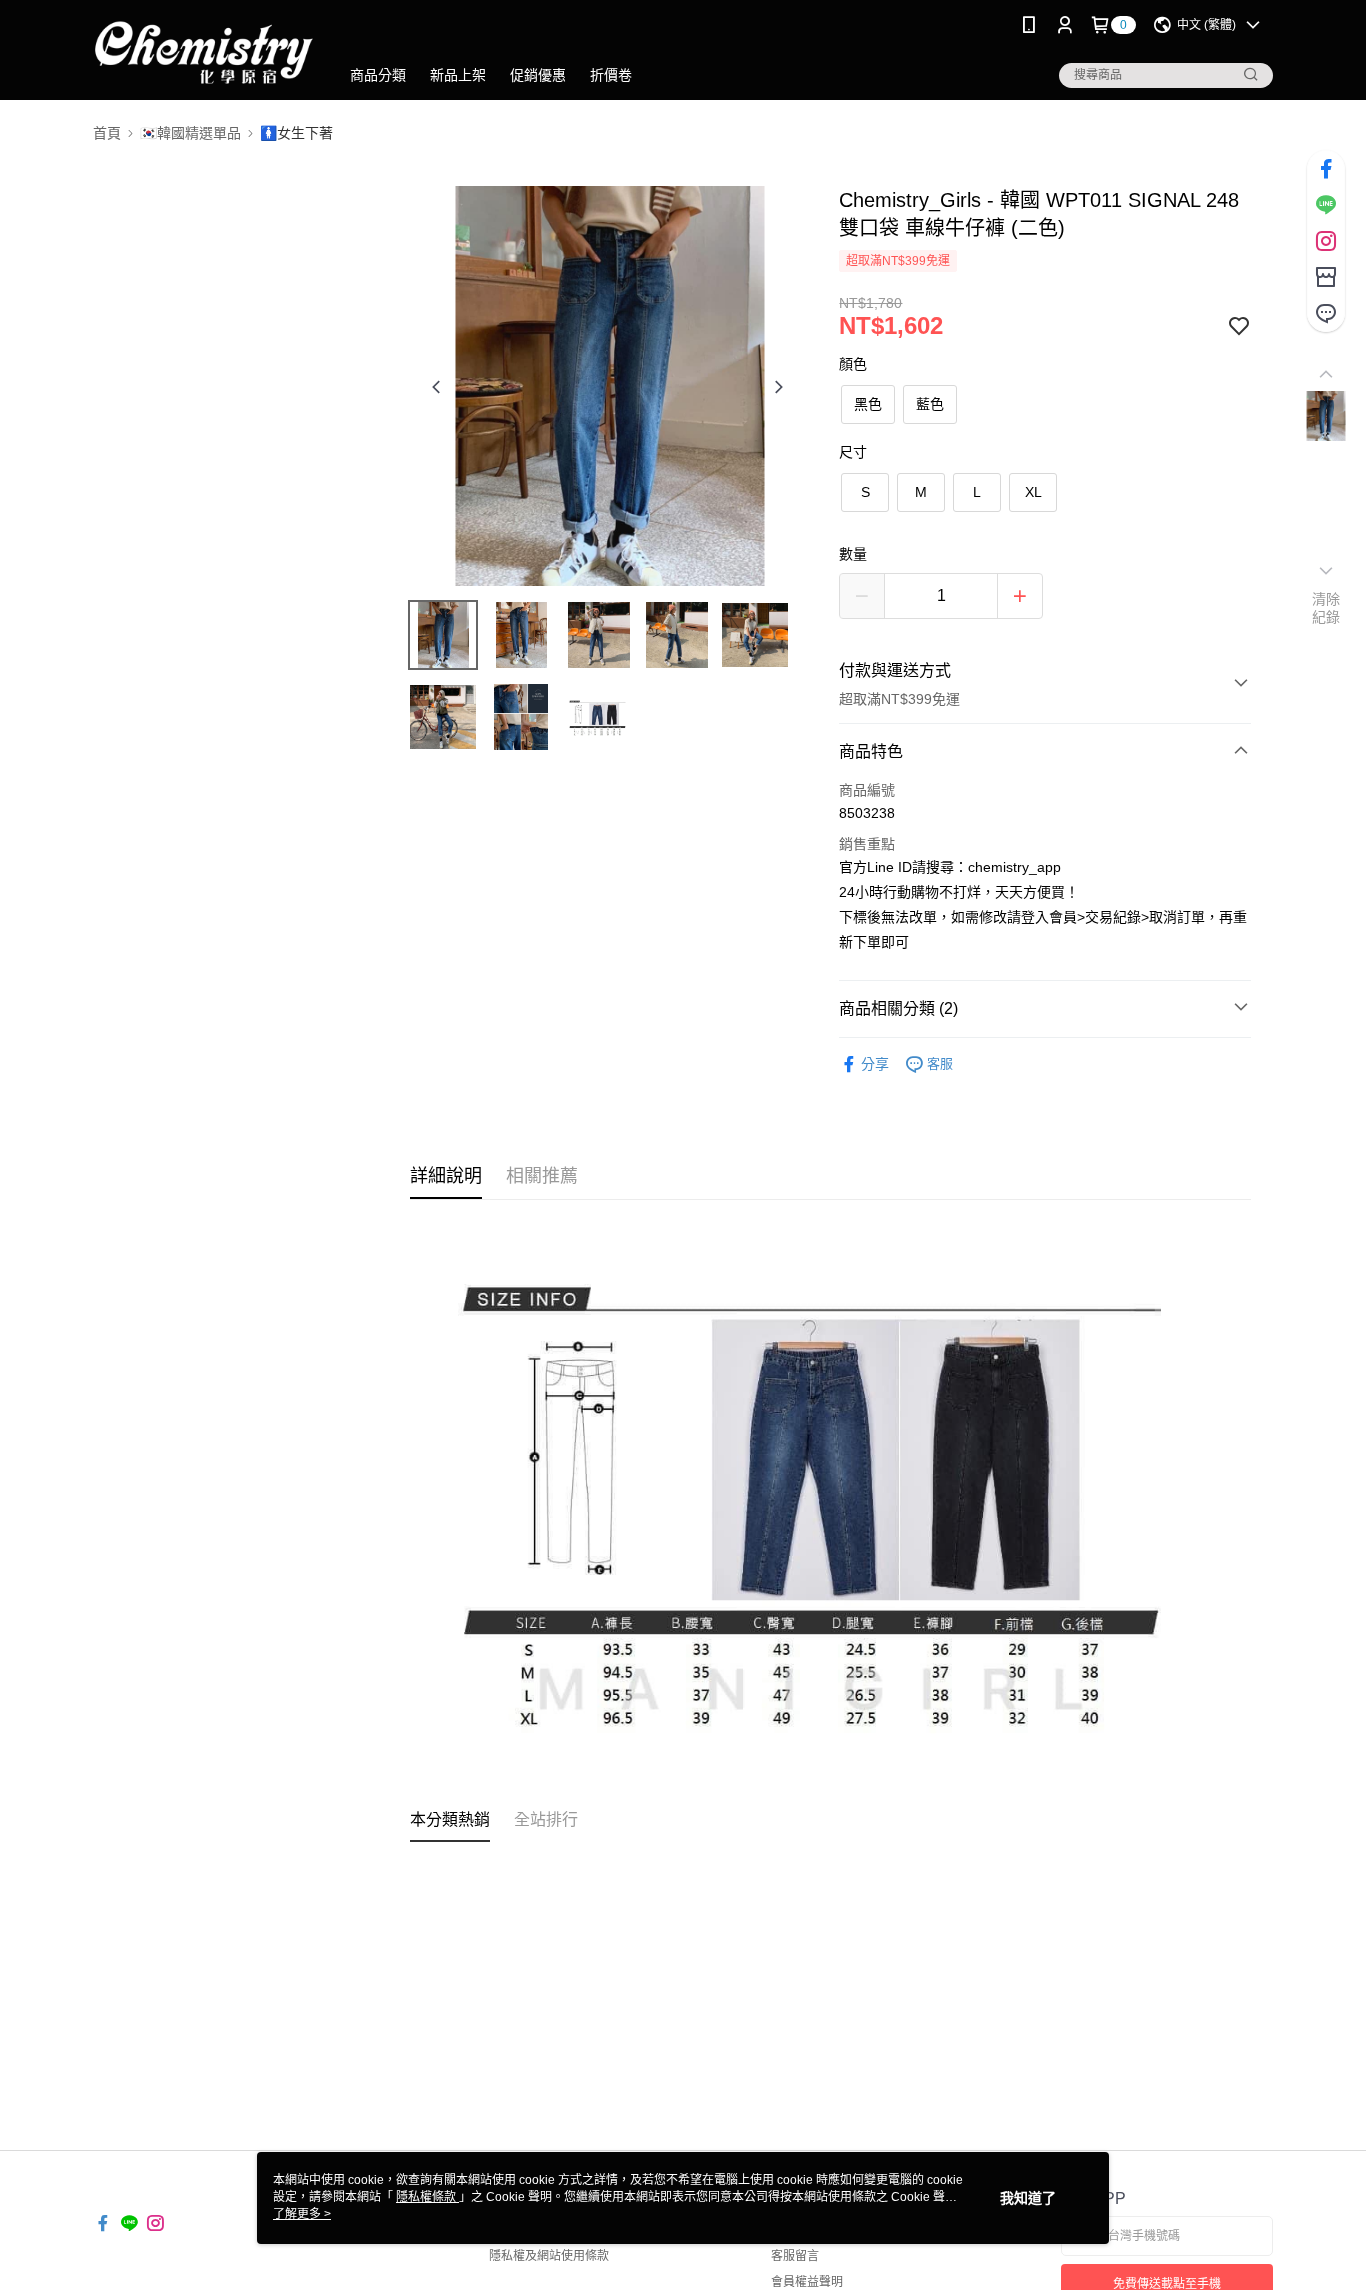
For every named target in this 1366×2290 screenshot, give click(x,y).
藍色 (930, 404)
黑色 (868, 404)
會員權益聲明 (807, 2282)
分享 (875, 1064)
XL (1033, 492)
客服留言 (795, 2256)
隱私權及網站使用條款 (549, 2256)
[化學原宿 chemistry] (204, 52)
